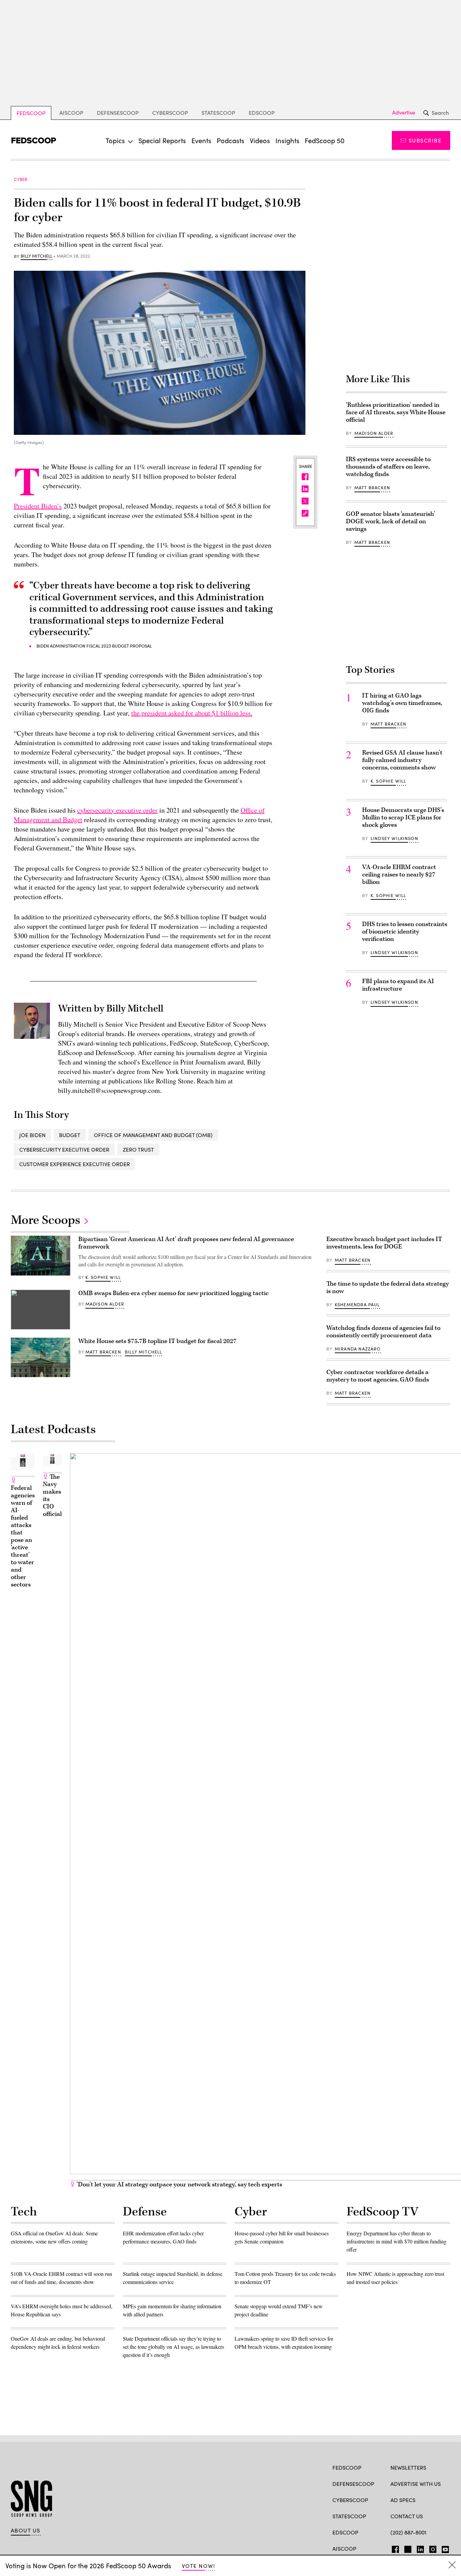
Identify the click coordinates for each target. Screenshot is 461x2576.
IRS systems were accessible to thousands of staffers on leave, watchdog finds (388, 467)
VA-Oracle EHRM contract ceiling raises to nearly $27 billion (399, 875)
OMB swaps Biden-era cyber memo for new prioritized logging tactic (173, 1293)
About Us (26, 2530)
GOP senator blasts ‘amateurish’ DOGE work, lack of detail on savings (390, 521)
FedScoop (31, 113)
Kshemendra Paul (357, 1305)
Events (201, 140)
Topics (115, 140)
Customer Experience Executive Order (75, 1164)
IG (431, 2548)
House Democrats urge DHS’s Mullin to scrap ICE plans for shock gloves (403, 818)
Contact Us (407, 2516)
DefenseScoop (118, 113)
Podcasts (231, 140)
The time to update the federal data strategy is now (388, 1287)
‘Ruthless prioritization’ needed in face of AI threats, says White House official (396, 412)
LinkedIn (420, 2548)
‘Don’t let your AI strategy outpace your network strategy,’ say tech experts (179, 2185)
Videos (260, 140)
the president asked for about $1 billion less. (192, 713)
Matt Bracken (372, 488)
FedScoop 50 (325, 140)
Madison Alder (374, 433)
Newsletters (408, 2467)
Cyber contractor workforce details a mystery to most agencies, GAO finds (378, 1376)
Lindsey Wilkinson (394, 838)
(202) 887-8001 (409, 2532)
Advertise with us (416, 2484)
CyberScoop (170, 113)
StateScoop (218, 113)
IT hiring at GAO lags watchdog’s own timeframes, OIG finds (402, 703)
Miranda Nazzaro (358, 1349)
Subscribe (425, 140)
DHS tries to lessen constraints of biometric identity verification (405, 932)
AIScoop (71, 113)
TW (407, 2548)
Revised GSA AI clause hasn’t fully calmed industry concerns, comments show (402, 760)
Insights (287, 140)
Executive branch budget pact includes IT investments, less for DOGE (384, 1243)
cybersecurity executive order (117, 810)
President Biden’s (38, 506)
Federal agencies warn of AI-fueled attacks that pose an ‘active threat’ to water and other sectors (23, 1536)
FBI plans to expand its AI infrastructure (398, 985)
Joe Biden (32, 1135)
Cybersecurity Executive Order (64, 1149)
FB (394, 2548)
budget (70, 1135)
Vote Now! (198, 2566)
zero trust (138, 1149)
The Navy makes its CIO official (52, 1495)
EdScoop (262, 113)
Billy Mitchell (36, 256)
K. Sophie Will (388, 781)
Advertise (404, 112)
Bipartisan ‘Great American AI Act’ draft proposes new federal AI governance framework (186, 1243)
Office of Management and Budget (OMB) (153, 1135)
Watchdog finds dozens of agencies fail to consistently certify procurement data (383, 1332)
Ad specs (403, 2500)
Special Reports (162, 140)
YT (444, 2548)
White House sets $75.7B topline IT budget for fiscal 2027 (157, 1341)
